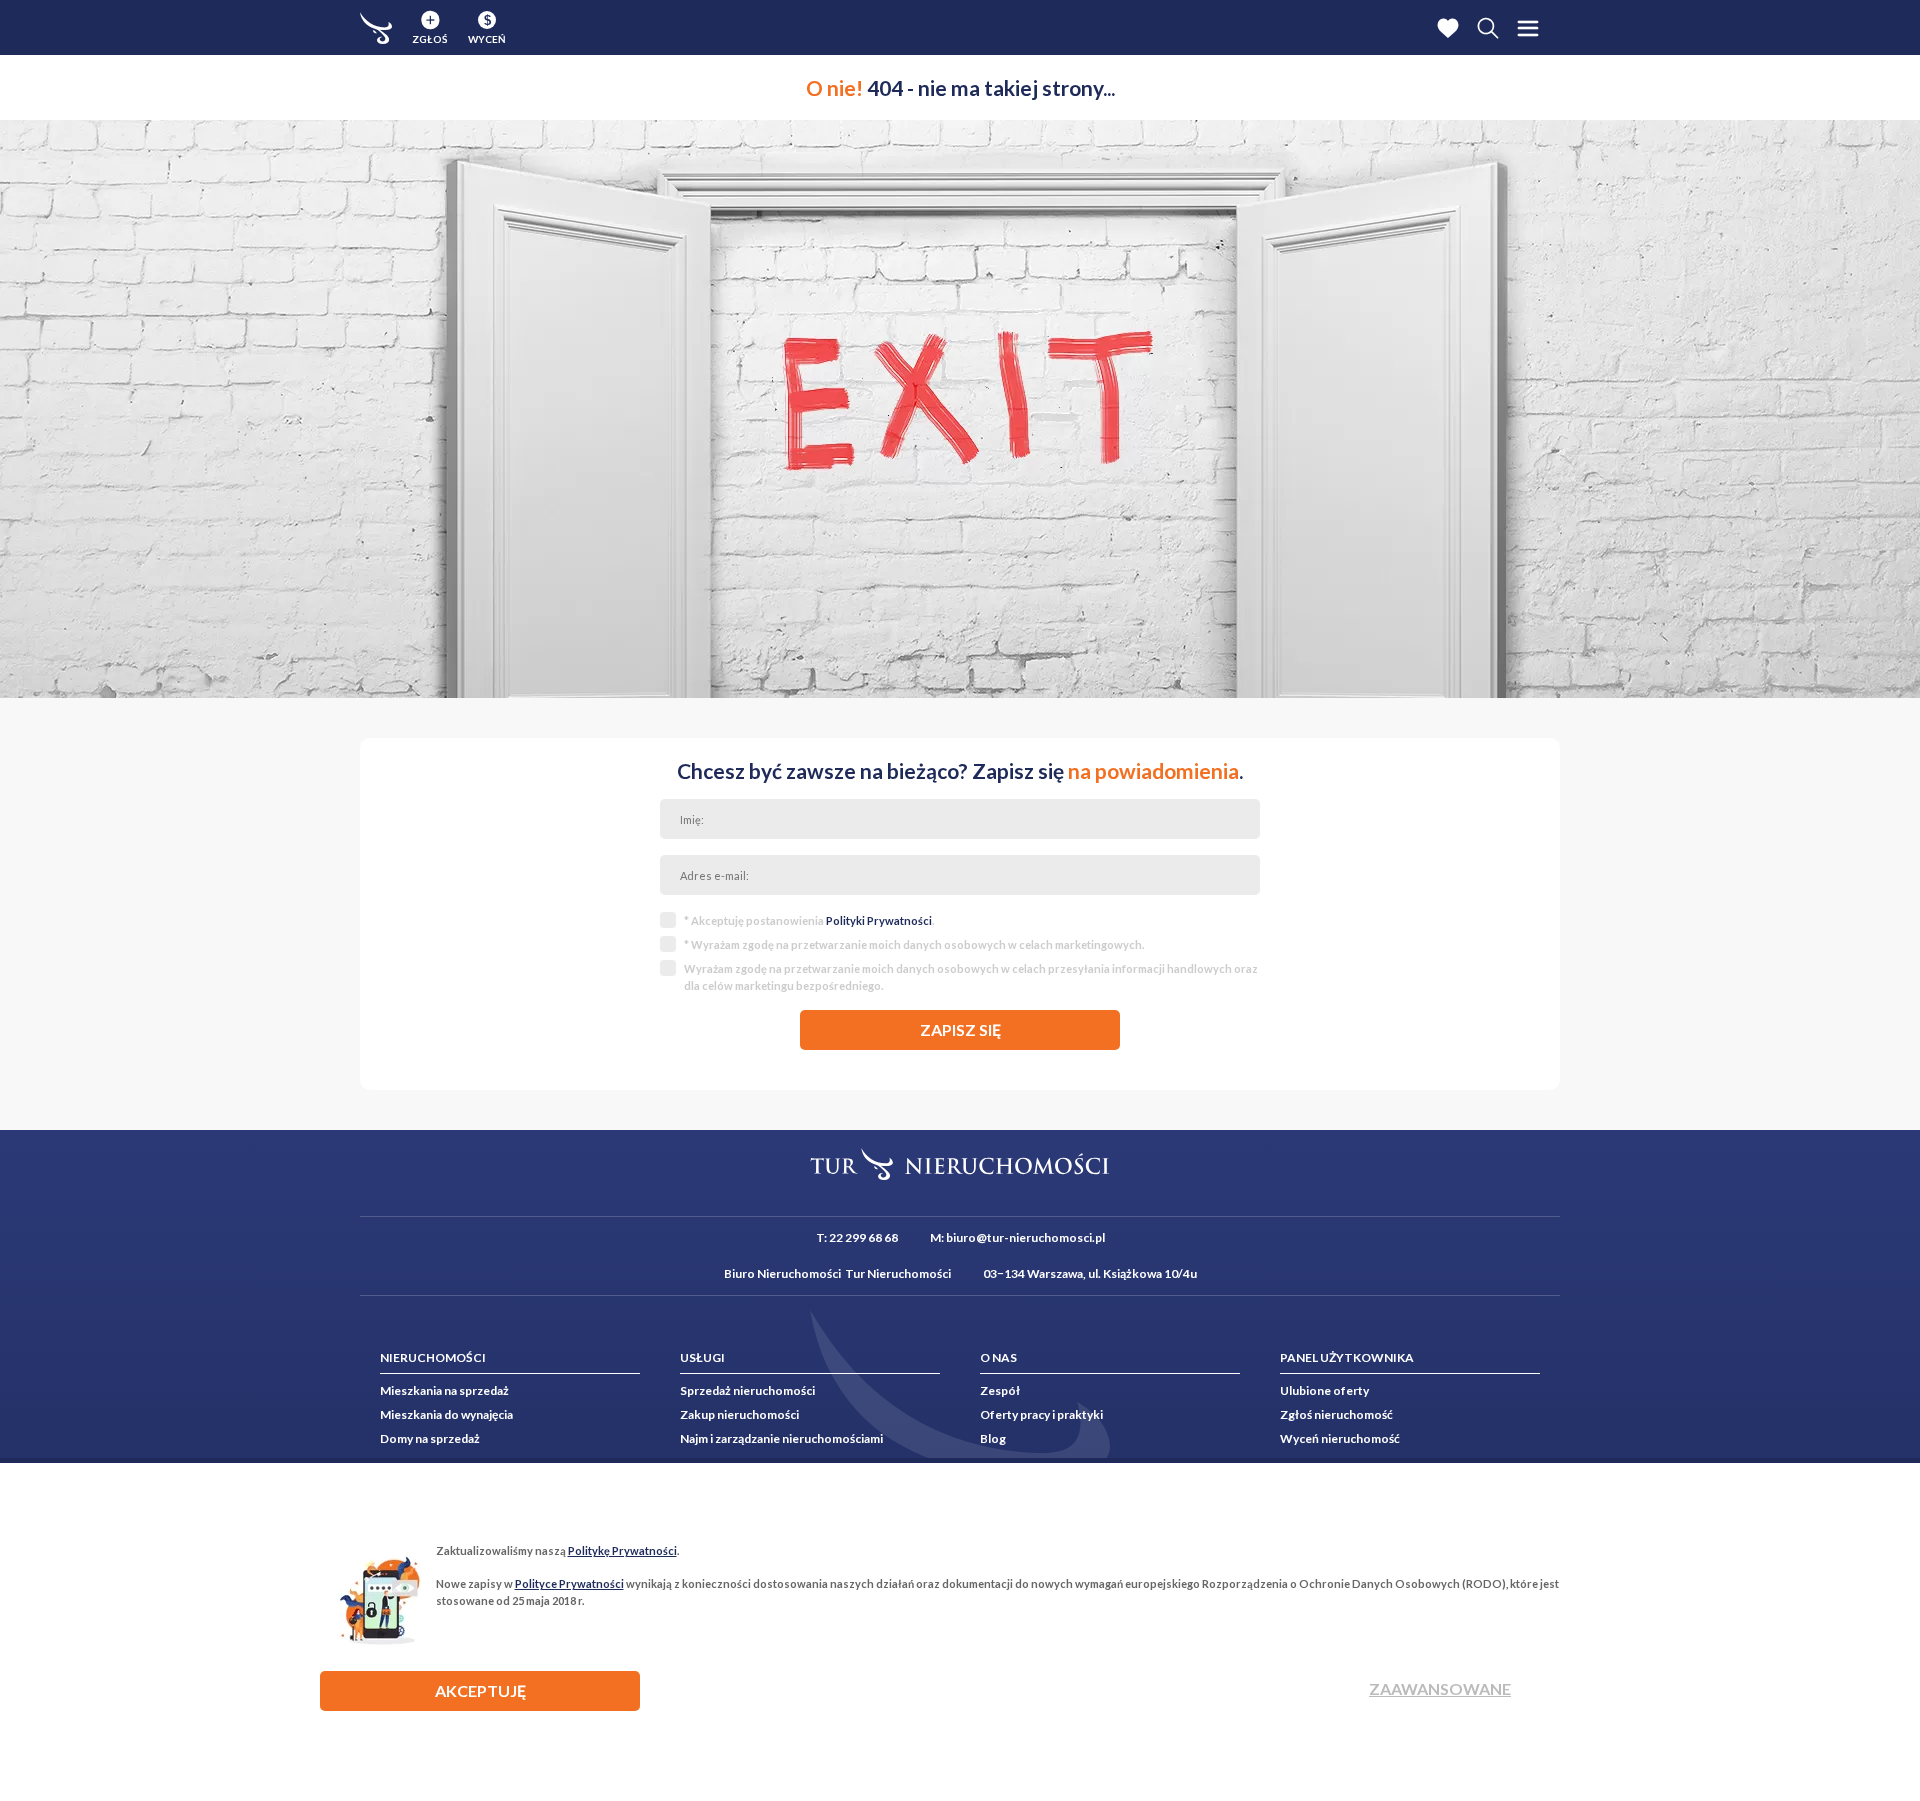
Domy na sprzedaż (430, 1438)
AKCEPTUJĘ (480, 1690)
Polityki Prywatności (879, 920)
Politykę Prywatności (622, 1550)
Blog (993, 1438)
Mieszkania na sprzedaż (444, 1390)
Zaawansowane (1440, 1688)
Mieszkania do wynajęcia (446, 1414)
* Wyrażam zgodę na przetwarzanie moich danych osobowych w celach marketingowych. (914, 944)
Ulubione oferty (1324, 1390)
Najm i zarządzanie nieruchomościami (781, 1438)
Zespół (1000, 1390)
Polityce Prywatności (569, 1583)
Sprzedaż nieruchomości (747, 1390)
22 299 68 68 (863, 1237)
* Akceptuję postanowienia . (809, 920)
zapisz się (960, 1029)
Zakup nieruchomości (739, 1414)
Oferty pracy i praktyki (1041, 1414)
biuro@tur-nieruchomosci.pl (1025, 1237)
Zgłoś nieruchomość (1336, 1414)
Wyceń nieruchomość (1340, 1438)
